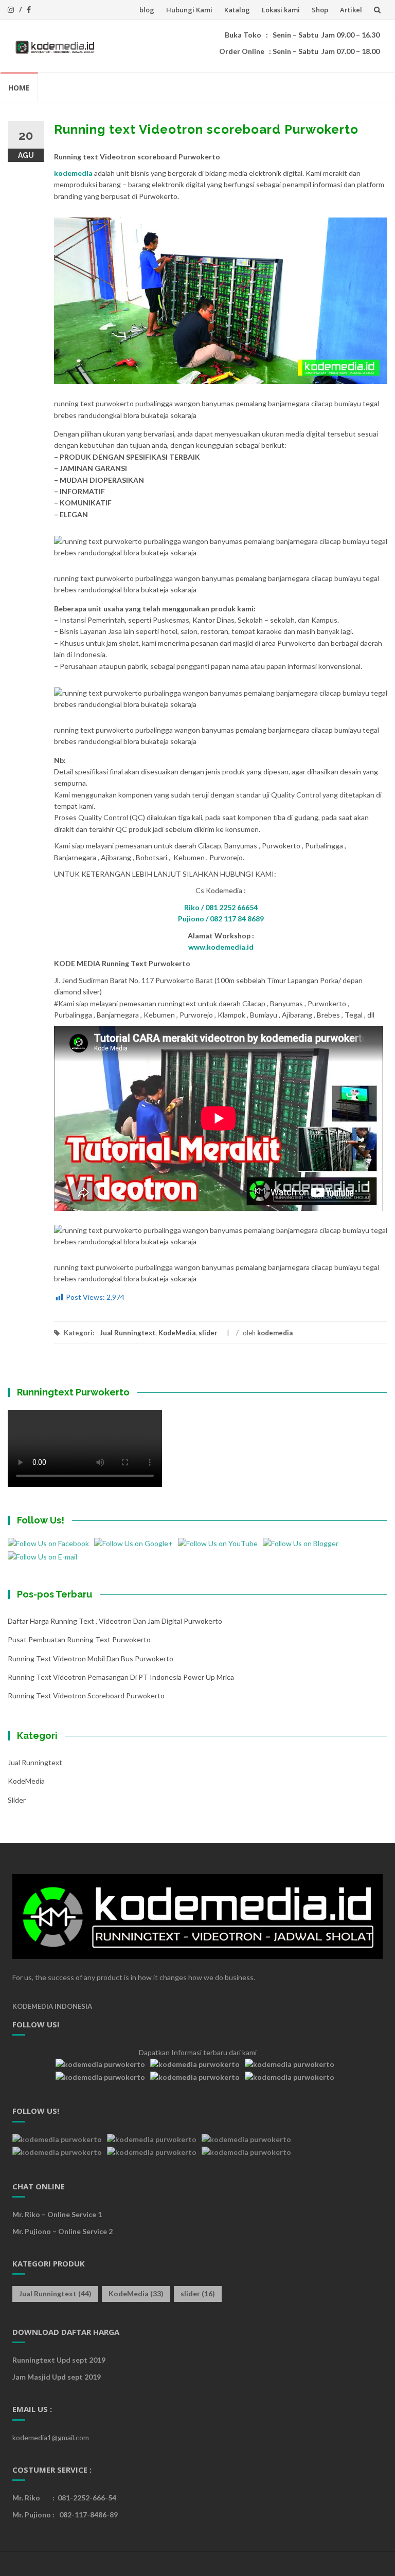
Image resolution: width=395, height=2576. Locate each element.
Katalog (237, 10)
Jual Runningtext (128, 1333)
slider (208, 1333)
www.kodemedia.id (221, 947)
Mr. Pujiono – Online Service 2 (62, 2231)
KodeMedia (177, 1333)
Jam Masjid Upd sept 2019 (57, 2377)
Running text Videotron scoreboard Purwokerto (86, 1695)
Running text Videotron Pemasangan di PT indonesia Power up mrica (121, 1677)
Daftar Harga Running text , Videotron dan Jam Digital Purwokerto (115, 1621)
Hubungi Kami (189, 10)
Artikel (351, 10)
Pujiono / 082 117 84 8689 (221, 919)
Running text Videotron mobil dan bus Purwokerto (91, 1658)
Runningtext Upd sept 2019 (59, 2360)
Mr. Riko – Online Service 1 (57, 2214)
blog (147, 10)
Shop (320, 10)
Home (19, 88)
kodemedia (73, 173)
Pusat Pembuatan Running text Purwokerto (79, 1639)
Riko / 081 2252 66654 (221, 907)
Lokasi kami (281, 10)
